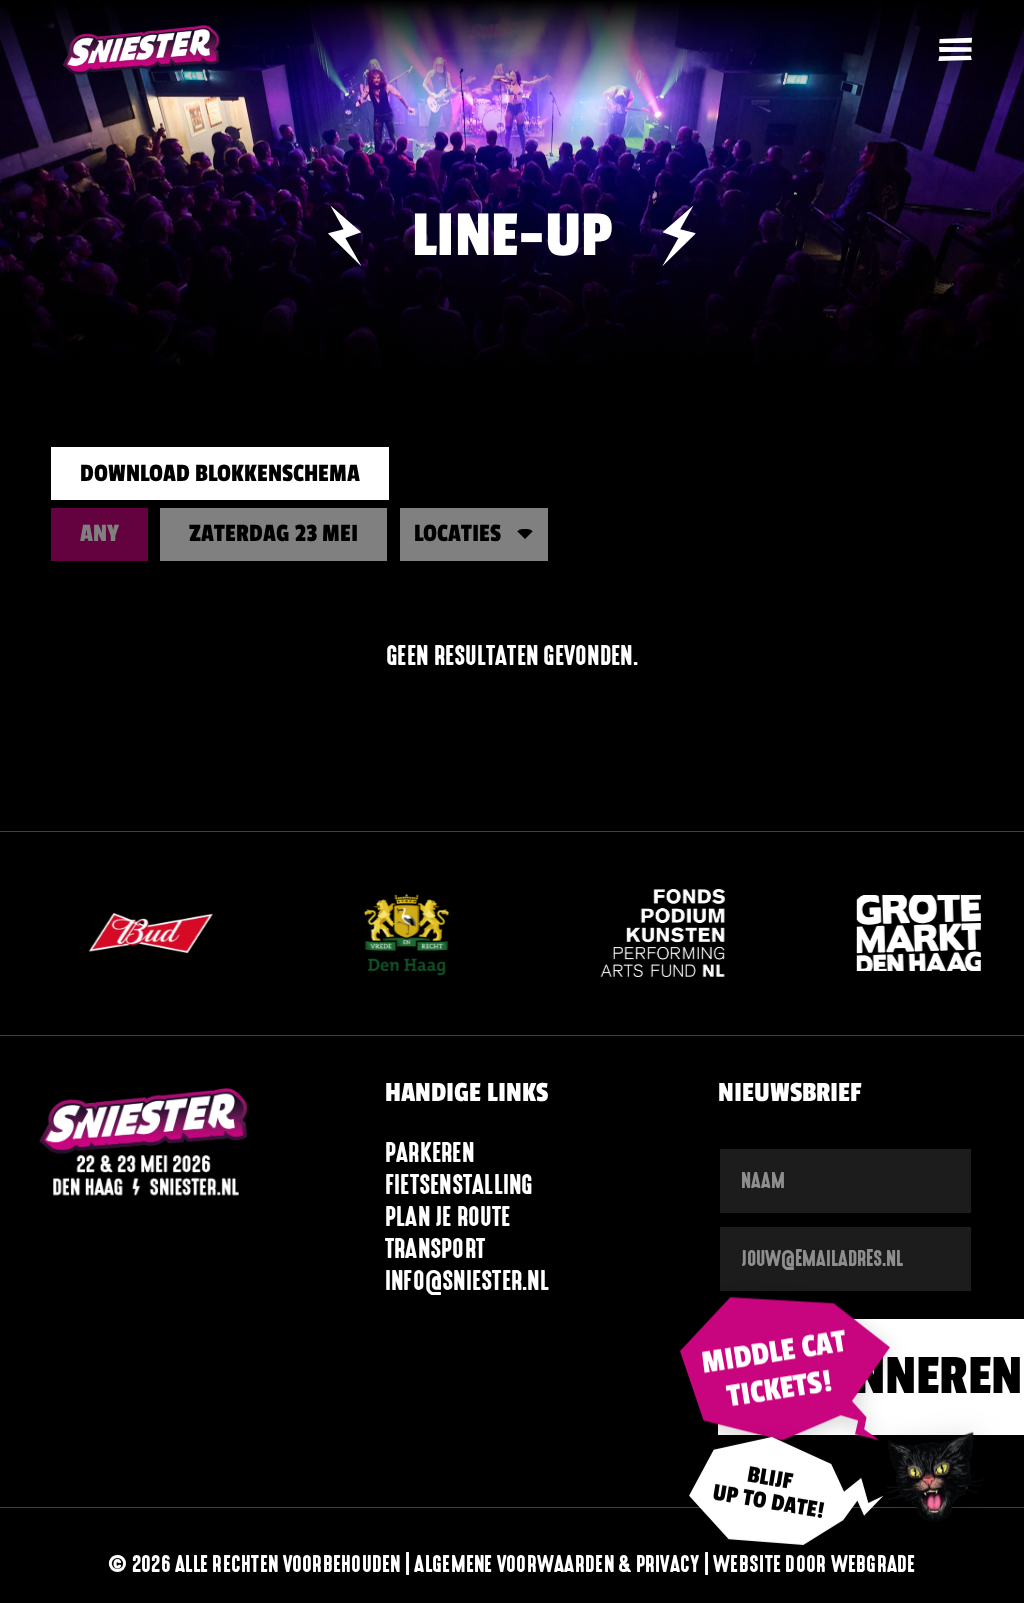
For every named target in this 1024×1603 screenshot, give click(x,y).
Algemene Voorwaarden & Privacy (556, 1564)
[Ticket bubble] (785, 1366)
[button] (955, 50)
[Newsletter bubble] (785, 1503)
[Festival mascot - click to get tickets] (932, 1474)
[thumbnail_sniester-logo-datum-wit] (144, 1145)
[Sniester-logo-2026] (141, 50)
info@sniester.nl (467, 1280)
